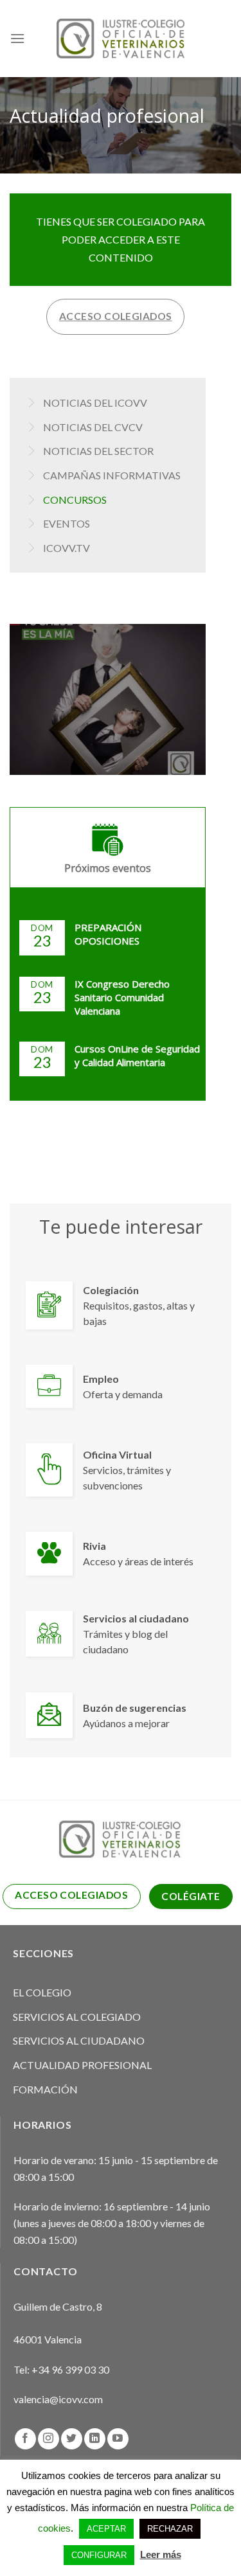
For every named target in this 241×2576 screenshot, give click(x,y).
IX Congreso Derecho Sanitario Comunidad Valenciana (122, 997)
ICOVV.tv (67, 548)
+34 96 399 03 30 (70, 2369)
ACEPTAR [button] (106, 2529)
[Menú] (17, 38)
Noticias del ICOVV (95, 403)
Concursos (75, 500)
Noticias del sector (98, 451)
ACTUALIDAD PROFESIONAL (82, 2065)
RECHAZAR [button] (170, 2529)
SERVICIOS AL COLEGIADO (77, 2017)
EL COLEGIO (42, 1992)
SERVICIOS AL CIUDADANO (79, 2040)
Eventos (67, 523)
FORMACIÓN (45, 2089)
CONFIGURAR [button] (99, 2555)
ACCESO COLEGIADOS (116, 316)
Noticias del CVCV (93, 427)
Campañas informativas (112, 475)
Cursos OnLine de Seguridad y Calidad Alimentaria (137, 1055)
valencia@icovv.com (58, 2399)
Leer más (161, 2554)
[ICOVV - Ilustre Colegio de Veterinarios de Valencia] (121, 38)
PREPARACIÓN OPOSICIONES (108, 934)
